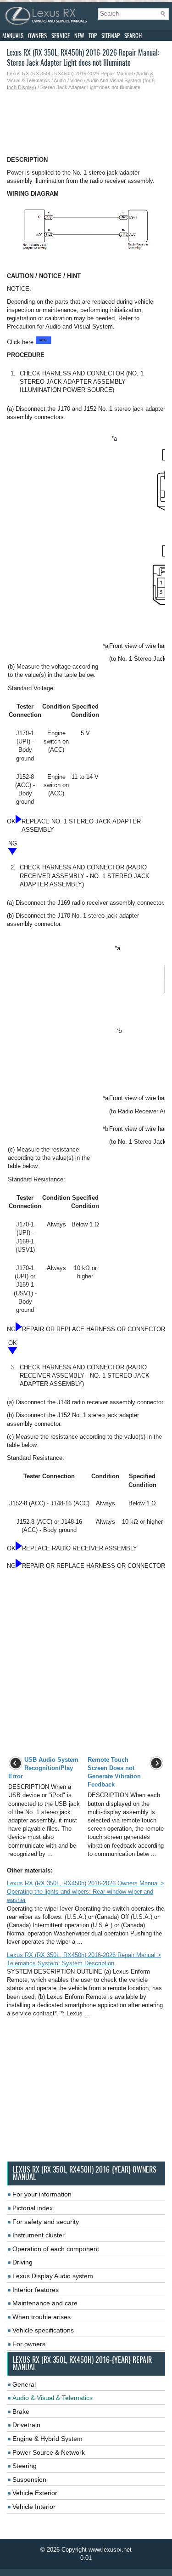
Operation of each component (56, 2249)
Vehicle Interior (34, 2507)
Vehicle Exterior (35, 2493)
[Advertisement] (86, 124)
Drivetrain (26, 2425)
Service (61, 36)
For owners (29, 2344)
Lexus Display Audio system (53, 2276)
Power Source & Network (49, 2452)
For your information (42, 2194)
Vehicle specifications (43, 2330)
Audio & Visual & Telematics (53, 2398)
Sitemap (111, 36)
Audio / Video (68, 80)
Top (93, 36)
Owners (37, 36)
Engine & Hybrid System (47, 2439)
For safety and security (46, 2222)
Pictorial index (33, 2208)
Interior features (36, 2290)
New (79, 36)
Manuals (13, 36)
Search (133, 36)
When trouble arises (42, 2317)
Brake (21, 2411)
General (24, 2384)
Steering (25, 2466)
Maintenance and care (45, 2303)
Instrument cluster (39, 2235)
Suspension (29, 2480)
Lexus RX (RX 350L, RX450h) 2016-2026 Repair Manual (70, 74)
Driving (22, 2262)
